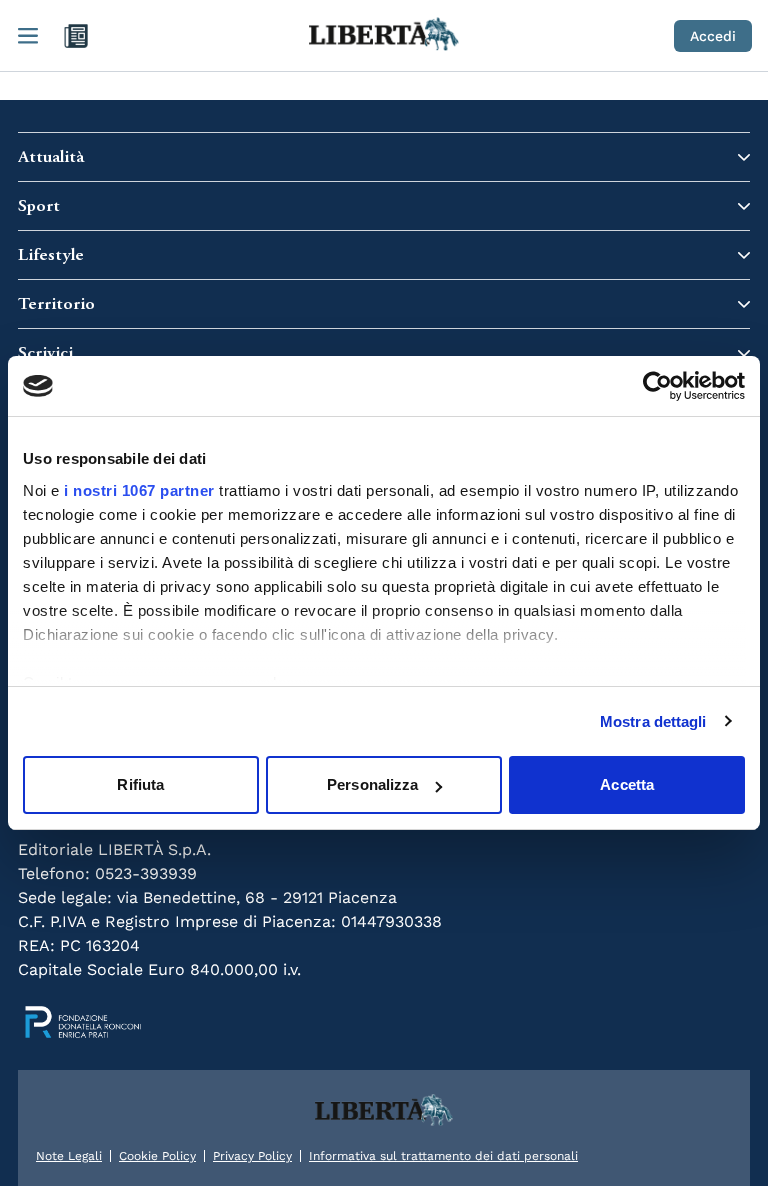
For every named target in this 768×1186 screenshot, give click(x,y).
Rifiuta (140, 784)
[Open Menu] (28, 36)
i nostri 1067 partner (139, 490)
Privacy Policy (252, 1156)
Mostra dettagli (653, 721)
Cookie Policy (157, 1156)
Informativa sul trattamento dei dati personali (443, 1156)
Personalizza (372, 784)
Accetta (627, 784)
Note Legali (69, 1156)
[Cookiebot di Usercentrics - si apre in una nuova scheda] (657, 386)
